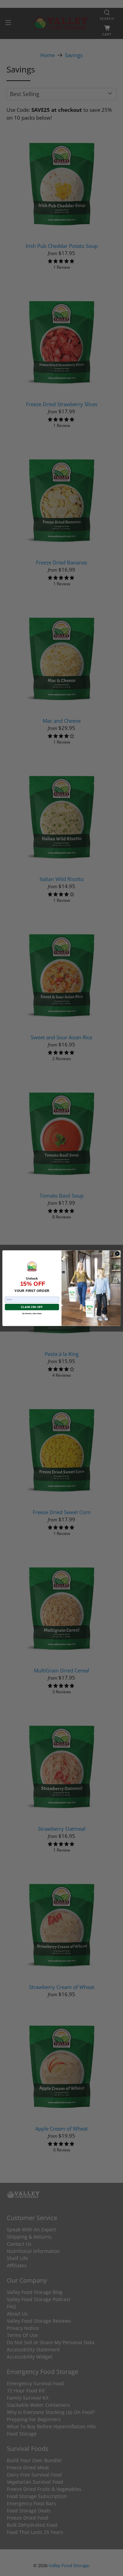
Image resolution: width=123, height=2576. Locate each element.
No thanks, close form (32, 1313)
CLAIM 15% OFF (32, 1307)
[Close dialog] (117, 1254)
